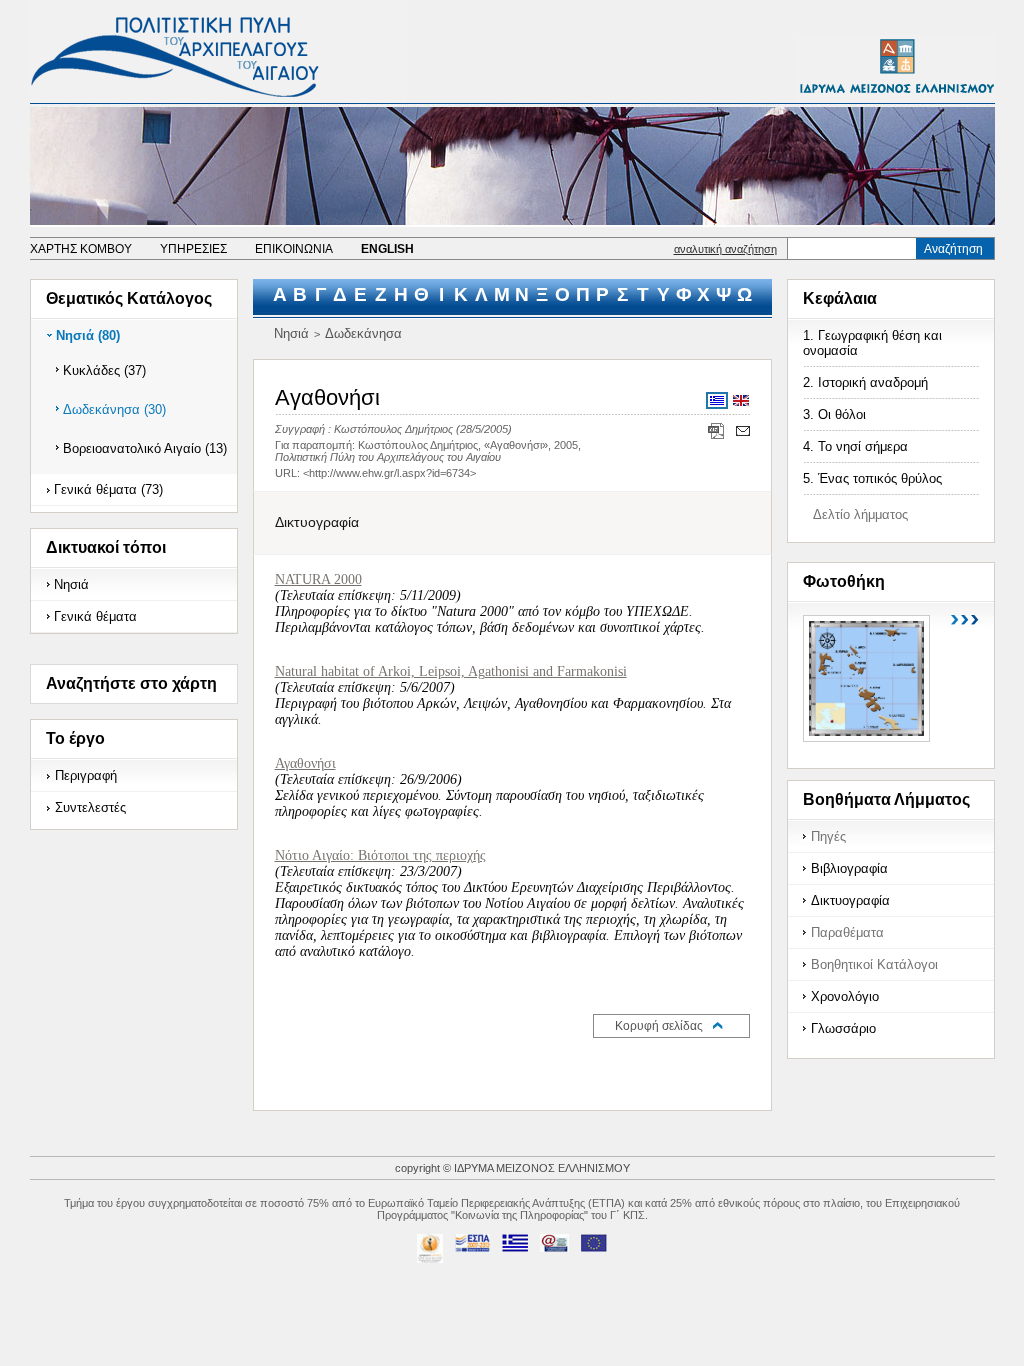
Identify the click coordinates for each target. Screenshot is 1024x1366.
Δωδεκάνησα (363, 333)
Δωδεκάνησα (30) (114, 409)
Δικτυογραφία (850, 900)
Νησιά (71, 584)
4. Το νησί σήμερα (855, 446)
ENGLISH (387, 249)
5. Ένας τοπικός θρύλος (872, 478)
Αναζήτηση (953, 249)
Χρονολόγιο (845, 996)
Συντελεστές (90, 807)
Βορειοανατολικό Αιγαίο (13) (145, 448)
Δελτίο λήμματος (860, 514)
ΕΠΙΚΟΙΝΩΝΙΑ (294, 249)
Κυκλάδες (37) (104, 370)
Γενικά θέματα (95, 616)
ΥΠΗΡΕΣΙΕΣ (193, 249)
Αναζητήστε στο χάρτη (131, 683)
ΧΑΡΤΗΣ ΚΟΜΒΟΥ (81, 249)
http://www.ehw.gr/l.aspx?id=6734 (389, 473)
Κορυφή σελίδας (659, 1026)
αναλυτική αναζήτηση (725, 249)
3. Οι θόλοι (834, 414)
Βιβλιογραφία (849, 868)
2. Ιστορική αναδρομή (865, 382)
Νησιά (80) (88, 335)
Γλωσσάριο (843, 1028)
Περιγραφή (86, 775)
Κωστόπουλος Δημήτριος (393, 429)
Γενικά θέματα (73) (108, 489)
